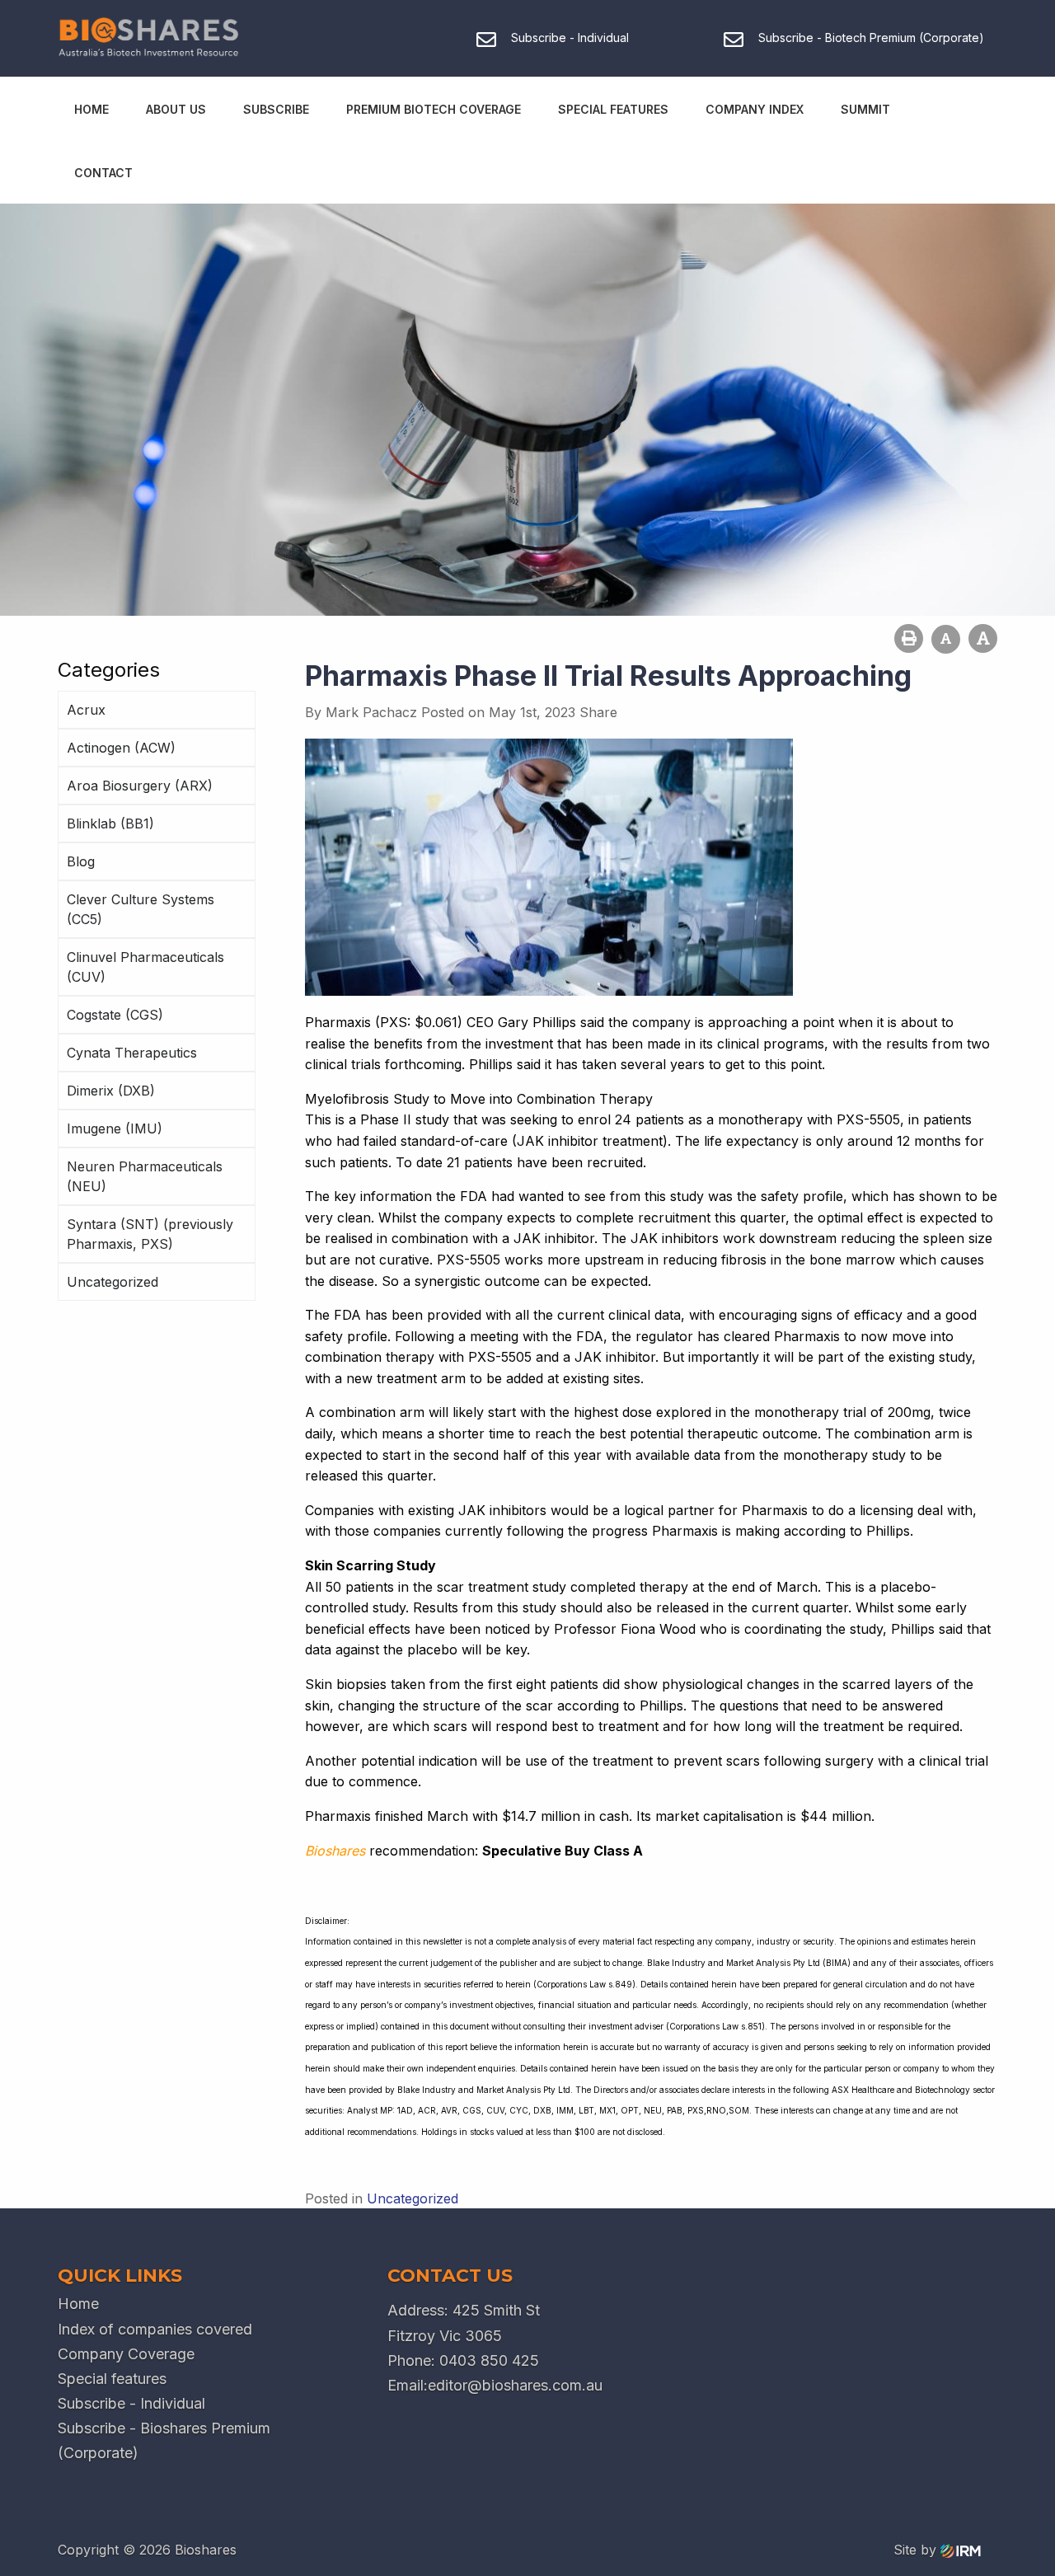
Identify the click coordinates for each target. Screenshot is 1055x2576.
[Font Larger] (983, 638)
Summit (865, 109)
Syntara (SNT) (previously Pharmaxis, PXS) (150, 1234)
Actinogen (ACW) (121, 748)
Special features (112, 2379)
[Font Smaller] (946, 639)
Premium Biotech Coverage (434, 109)
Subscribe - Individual (131, 2403)
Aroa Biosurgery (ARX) (140, 786)
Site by (917, 2550)
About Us (176, 109)
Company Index (755, 109)
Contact (103, 173)
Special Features (613, 109)
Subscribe (276, 109)
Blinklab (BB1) (110, 823)
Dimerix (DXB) (111, 1091)
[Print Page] (909, 638)
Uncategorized (113, 1282)
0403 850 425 (489, 2360)
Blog (81, 861)
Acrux (86, 710)
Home (91, 109)
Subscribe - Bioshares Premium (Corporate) (164, 2440)
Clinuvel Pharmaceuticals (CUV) (145, 967)
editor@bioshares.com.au (515, 2385)
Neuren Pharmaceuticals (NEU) (145, 1176)
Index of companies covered (155, 2329)
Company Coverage (126, 2354)
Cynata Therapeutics (132, 1053)
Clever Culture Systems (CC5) (141, 909)
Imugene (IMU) (115, 1128)
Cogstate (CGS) (115, 1015)
